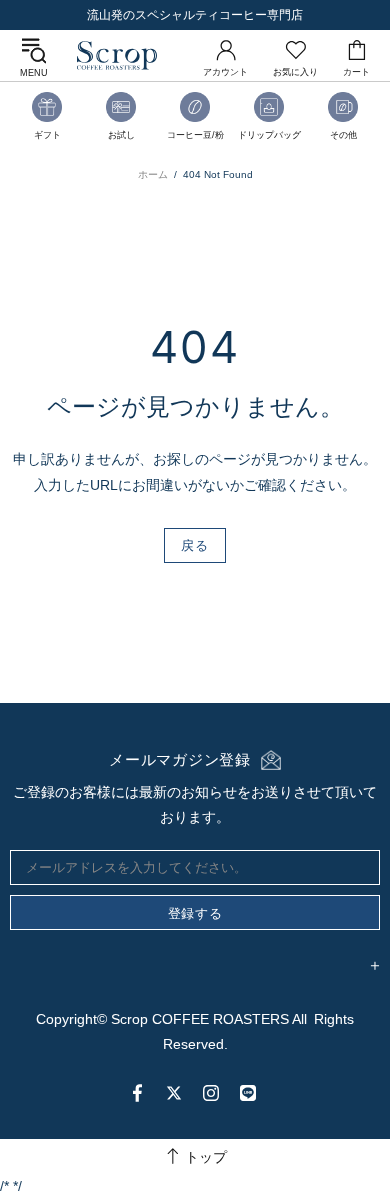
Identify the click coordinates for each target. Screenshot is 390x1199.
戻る (194, 545)
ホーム (153, 174)
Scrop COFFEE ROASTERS (117, 55)
